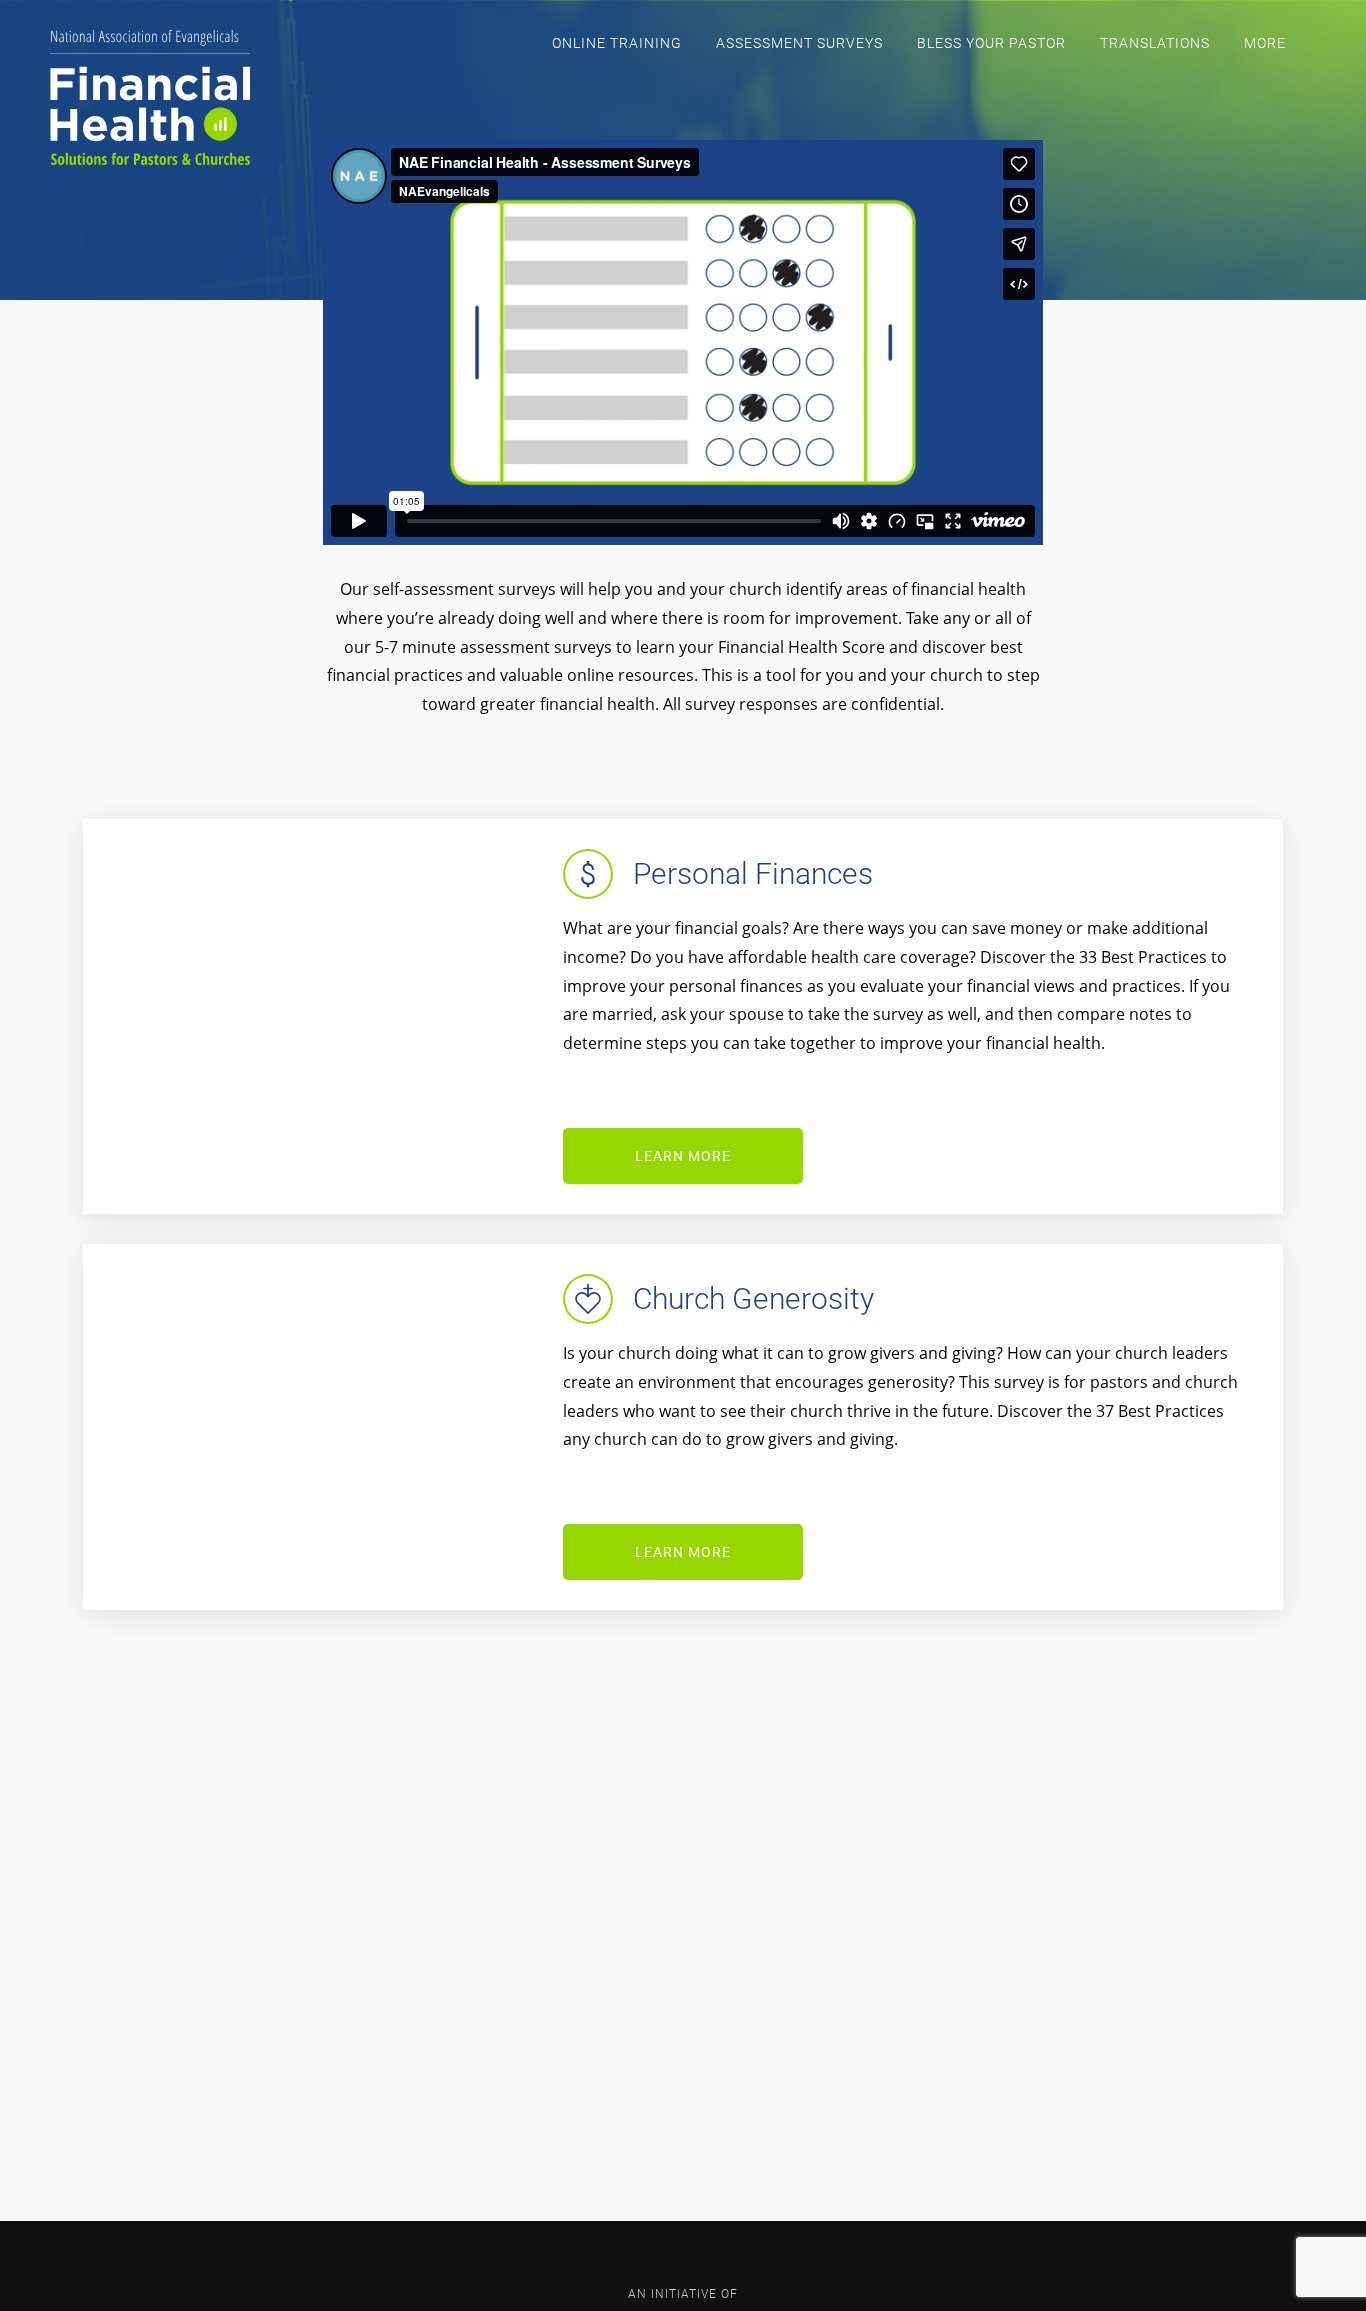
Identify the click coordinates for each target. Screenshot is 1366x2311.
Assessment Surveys (799, 43)
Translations (1155, 43)
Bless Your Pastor (991, 43)
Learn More (683, 1156)
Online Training (617, 43)
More (1265, 43)
